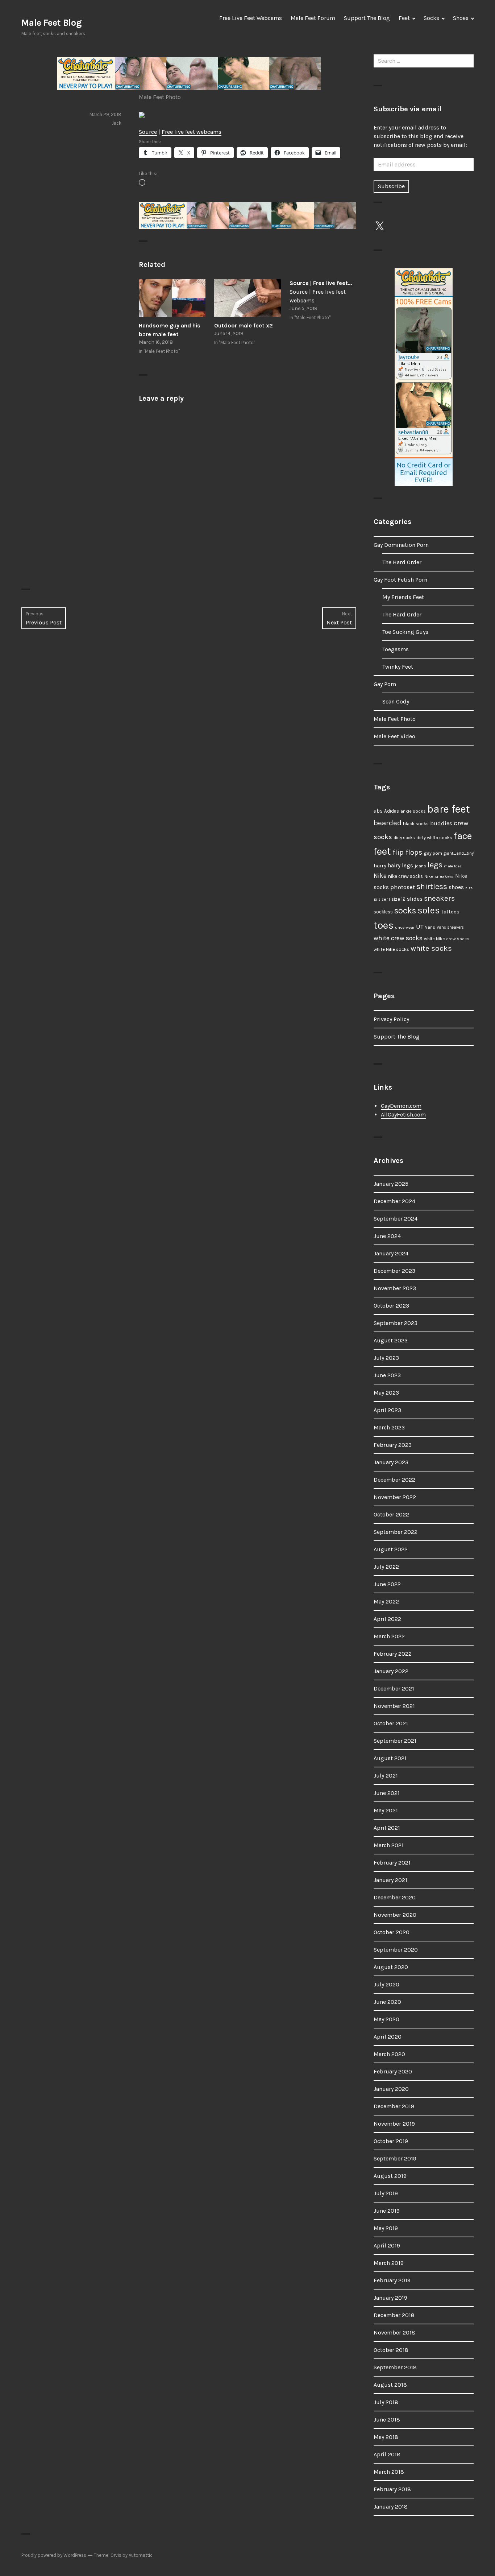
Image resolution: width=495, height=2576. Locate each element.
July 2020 (386, 1984)
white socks (431, 948)
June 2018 (387, 2420)
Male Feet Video (394, 736)
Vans (430, 927)
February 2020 (393, 2071)
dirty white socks (434, 837)
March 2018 (389, 2472)
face (463, 836)
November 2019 (394, 2124)
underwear (405, 927)
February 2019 (392, 2280)
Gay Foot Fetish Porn (400, 580)
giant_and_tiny (459, 853)
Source (148, 132)
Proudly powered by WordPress (54, 2555)
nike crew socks (405, 876)
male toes (453, 866)
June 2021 (387, 1793)
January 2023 (391, 1462)
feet (382, 851)
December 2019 (394, 2106)
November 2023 (395, 1288)
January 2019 (390, 2298)
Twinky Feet (398, 667)
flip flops (407, 852)
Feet (404, 18)
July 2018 (386, 2402)
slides (415, 899)
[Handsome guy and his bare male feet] (172, 298)
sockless (383, 912)
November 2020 (395, 1915)
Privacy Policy (391, 1019)
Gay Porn (385, 684)
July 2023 (386, 1358)
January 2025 (391, 1184)
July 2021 (386, 1776)
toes (384, 925)
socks (405, 911)
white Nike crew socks (447, 939)
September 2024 (396, 1219)
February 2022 (393, 1654)
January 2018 (391, 2507)
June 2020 (387, 2002)
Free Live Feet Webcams (251, 18)
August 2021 (390, 1758)
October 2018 (391, 2350)
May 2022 (386, 1601)
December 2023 (394, 1271)
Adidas (392, 811)
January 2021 (390, 1880)
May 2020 (386, 2019)
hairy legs (400, 866)
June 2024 (387, 1236)
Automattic (141, 2555)
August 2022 (391, 1549)
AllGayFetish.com (403, 1114)
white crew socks (398, 938)
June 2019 (387, 2211)
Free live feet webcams (192, 132)
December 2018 (394, 2315)
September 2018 (395, 2367)
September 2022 (396, 1532)
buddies (441, 823)
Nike (380, 876)
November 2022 (395, 1497)
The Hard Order (402, 562)
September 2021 (395, 1741)
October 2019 (391, 2141)
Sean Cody (396, 701)
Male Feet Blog (51, 23)
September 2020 (396, 1950)
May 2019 (386, 2228)
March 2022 (389, 1636)
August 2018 (390, 2385)
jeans (420, 866)
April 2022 (387, 1619)
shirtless (432, 887)
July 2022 (386, 1567)
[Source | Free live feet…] (323, 301)
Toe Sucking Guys (405, 632)
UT (420, 926)
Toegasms (396, 649)
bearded (388, 823)
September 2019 (395, 2158)
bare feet (449, 809)
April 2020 (388, 2037)
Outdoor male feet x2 (244, 325)
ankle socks (413, 811)
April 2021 (387, 1828)
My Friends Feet (403, 597)
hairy (380, 866)
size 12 (398, 899)
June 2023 (387, 1375)
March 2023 (389, 1427)
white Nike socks (391, 949)
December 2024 (394, 1201)
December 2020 (395, 1897)
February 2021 (392, 1863)
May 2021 (386, 1810)
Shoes (461, 18)
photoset (403, 887)
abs (378, 811)
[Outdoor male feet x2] (247, 298)
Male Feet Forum (313, 18)
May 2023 (386, 1393)
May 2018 (386, 2437)
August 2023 (391, 1340)
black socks (416, 824)
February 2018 (392, 2489)
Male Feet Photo (160, 97)
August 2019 (390, 2176)
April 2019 (387, 2245)
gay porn (433, 853)
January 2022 (391, 1671)
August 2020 (391, 1967)
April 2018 (387, 2454)
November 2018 (394, 2333)
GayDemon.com (401, 1106)
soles (429, 910)
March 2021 (389, 1845)
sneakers (439, 898)
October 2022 (391, 1514)
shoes (456, 887)
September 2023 (396, 1323)
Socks (431, 18)
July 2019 (386, 2193)
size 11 (384, 899)
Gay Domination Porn (401, 545)
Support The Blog (367, 18)
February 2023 (393, 1445)
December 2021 (394, 1689)
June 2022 (387, 1584)
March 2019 (389, 2263)
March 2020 (389, 2054)
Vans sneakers (450, 927)
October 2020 (392, 1932)
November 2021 (394, 1706)
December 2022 (394, 1480)
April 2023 (387, 1410)
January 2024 (391, 1253)
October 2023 (391, 1306)
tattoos (450, 912)
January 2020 (391, 2089)
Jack (117, 123)
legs (435, 865)
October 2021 (391, 1723)
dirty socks (404, 838)
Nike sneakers (439, 876)
